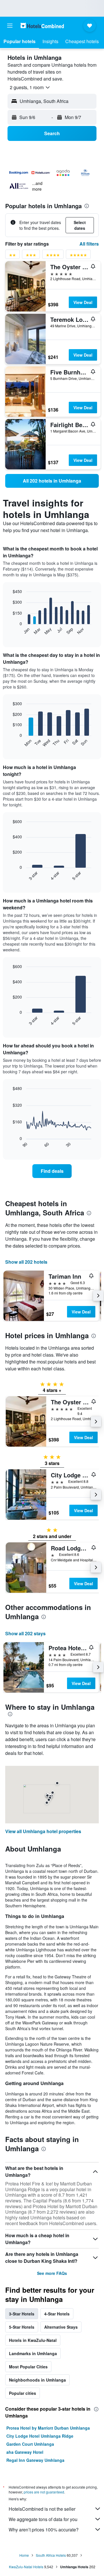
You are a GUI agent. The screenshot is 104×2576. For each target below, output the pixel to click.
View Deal (83, 302)
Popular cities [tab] (23, 2393)
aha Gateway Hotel (25, 2452)
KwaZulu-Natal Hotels (26, 2567)
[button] (10, 26)
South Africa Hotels (51, 2555)
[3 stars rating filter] (31, 256)
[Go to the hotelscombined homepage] (42, 25)
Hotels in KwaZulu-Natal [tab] (33, 2340)
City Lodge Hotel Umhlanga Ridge (40, 2436)
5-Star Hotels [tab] (22, 2327)
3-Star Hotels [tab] (22, 2314)
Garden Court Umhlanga (30, 2444)
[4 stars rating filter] (53, 256)
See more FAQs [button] (52, 2273)
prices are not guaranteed (44, 2492)
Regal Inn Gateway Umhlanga (35, 2460)
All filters (89, 244)
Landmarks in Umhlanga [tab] (33, 2353)
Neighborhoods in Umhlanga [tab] (37, 2380)
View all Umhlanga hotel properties (43, 1831)
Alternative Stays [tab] (61, 2327)
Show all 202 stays (25, 1633)
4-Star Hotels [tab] (57, 2314)
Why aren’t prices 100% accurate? (44, 2530)
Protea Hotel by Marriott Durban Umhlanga (48, 2428)
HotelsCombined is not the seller (42, 2509)
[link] (52, 481)
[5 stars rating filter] (78, 256)
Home (24, 2555)
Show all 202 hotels (26, 1262)
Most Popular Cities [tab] (28, 2367)
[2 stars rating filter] (12, 256)
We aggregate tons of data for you (43, 2519)
